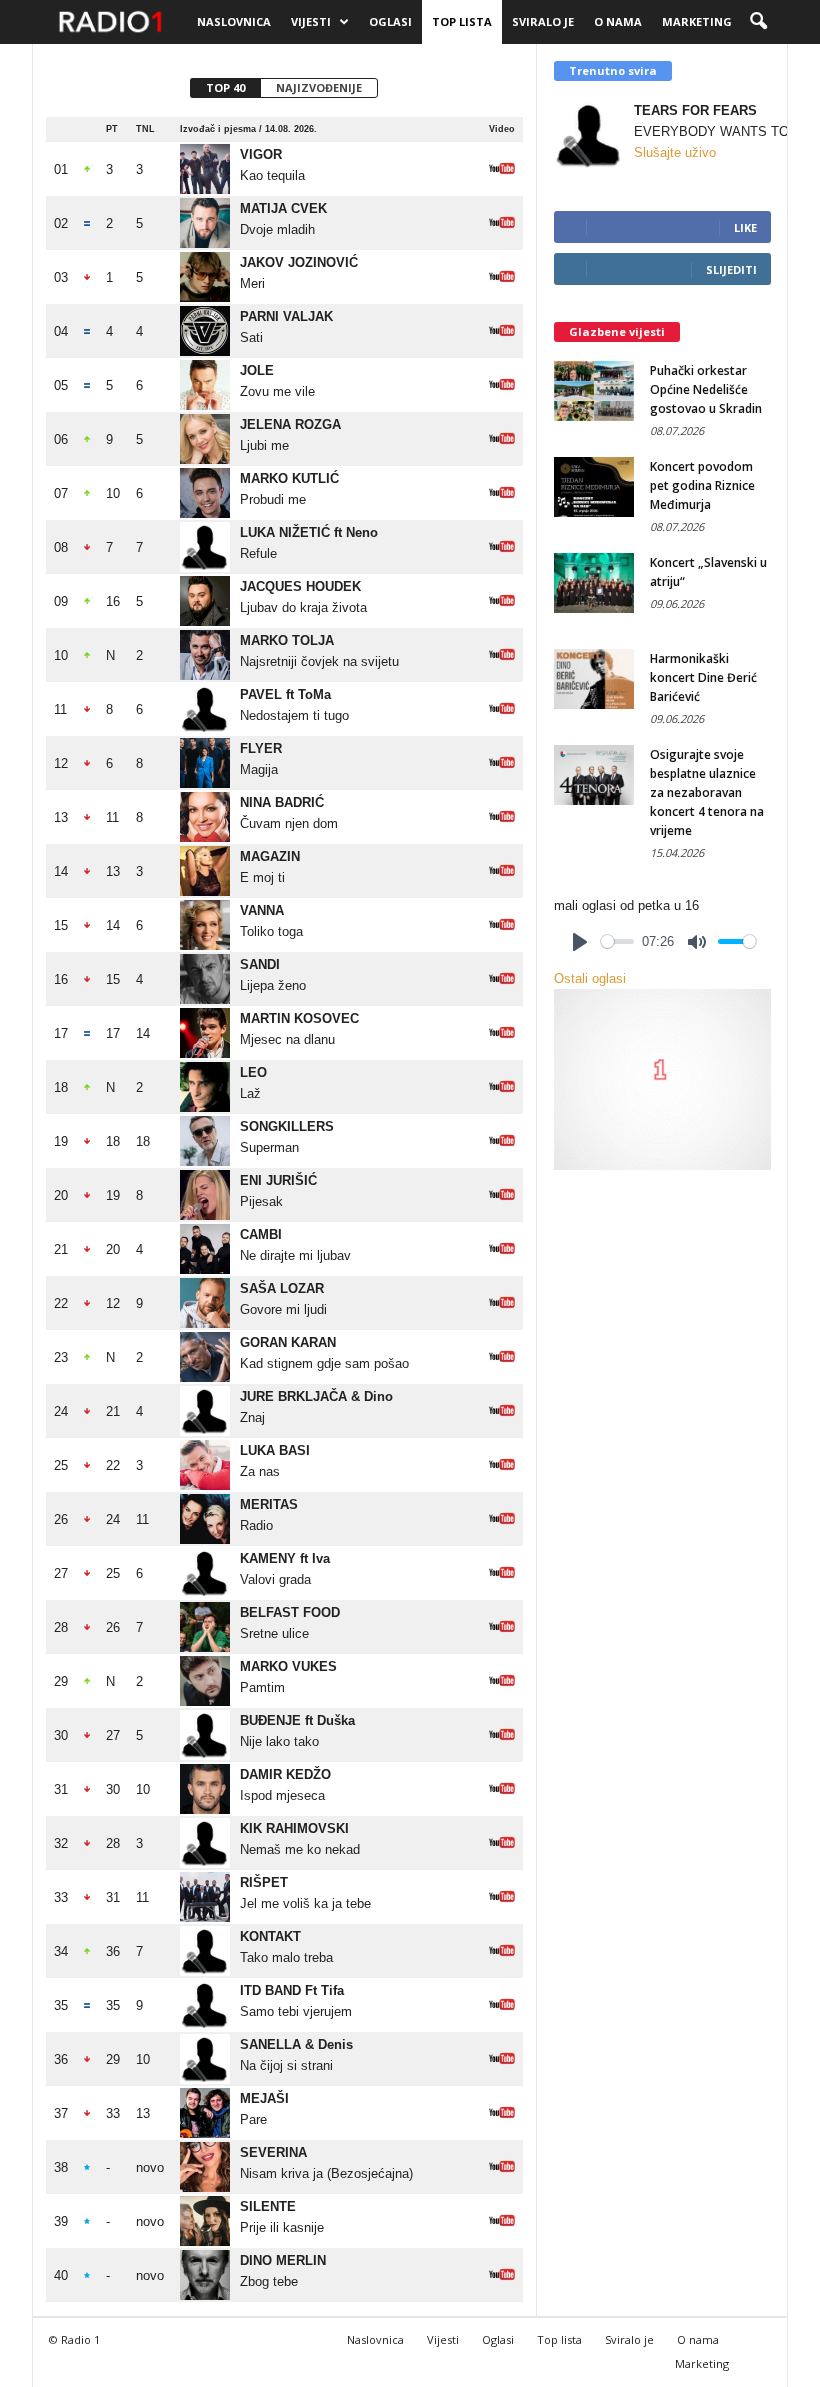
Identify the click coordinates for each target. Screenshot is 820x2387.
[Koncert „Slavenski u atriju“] (594, 583)
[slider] (617, 941)
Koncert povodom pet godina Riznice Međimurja (702, 485)
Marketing (697, 21)
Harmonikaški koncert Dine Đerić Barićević (703, 677)
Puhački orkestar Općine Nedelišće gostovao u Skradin (706, 389)
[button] (758, 22)
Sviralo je (543, 21)
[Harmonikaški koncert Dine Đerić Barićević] (594, 679)
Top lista (462, 21)
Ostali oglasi (590, 978)
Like (745, 227)
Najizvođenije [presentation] (319, 87)
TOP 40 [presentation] (225, 87)
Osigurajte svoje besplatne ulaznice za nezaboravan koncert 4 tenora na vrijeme (707, 792)
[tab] (225, 88)
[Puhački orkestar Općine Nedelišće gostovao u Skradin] (594, 391)
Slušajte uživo (675, 152)
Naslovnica (234, 21)
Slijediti (731, 269)
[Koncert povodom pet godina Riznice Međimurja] (594, 487)
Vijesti (311, 21)
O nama (618, 21)
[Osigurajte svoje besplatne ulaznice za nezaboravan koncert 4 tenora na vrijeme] (594, 775)
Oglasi (390, 21)
